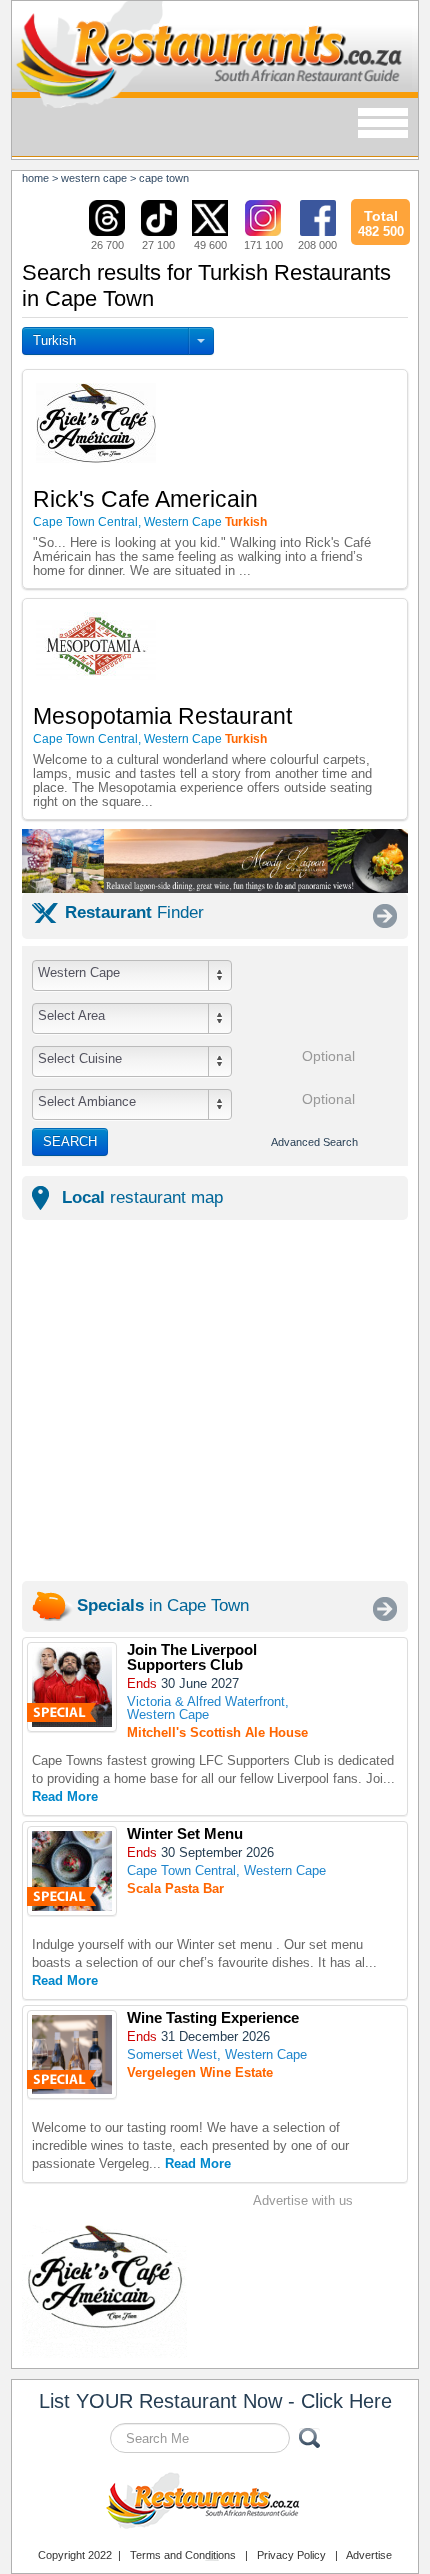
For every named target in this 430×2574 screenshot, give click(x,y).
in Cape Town (163, 1605)
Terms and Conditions (183, 2555)
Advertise (369, 2555)
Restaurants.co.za (215, 2503)
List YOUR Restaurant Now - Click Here (215, 2401)
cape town (164, 178)
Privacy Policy (291, 2555)
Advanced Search (314, 1142)
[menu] (383, 124)
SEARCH (70, 1141)
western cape (94, 178)
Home (35, 178)
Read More (65, 1796)
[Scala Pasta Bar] (72, 1871)
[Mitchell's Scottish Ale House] (72, 1687)
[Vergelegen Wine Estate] (72, 2054)
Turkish (54, 340)
